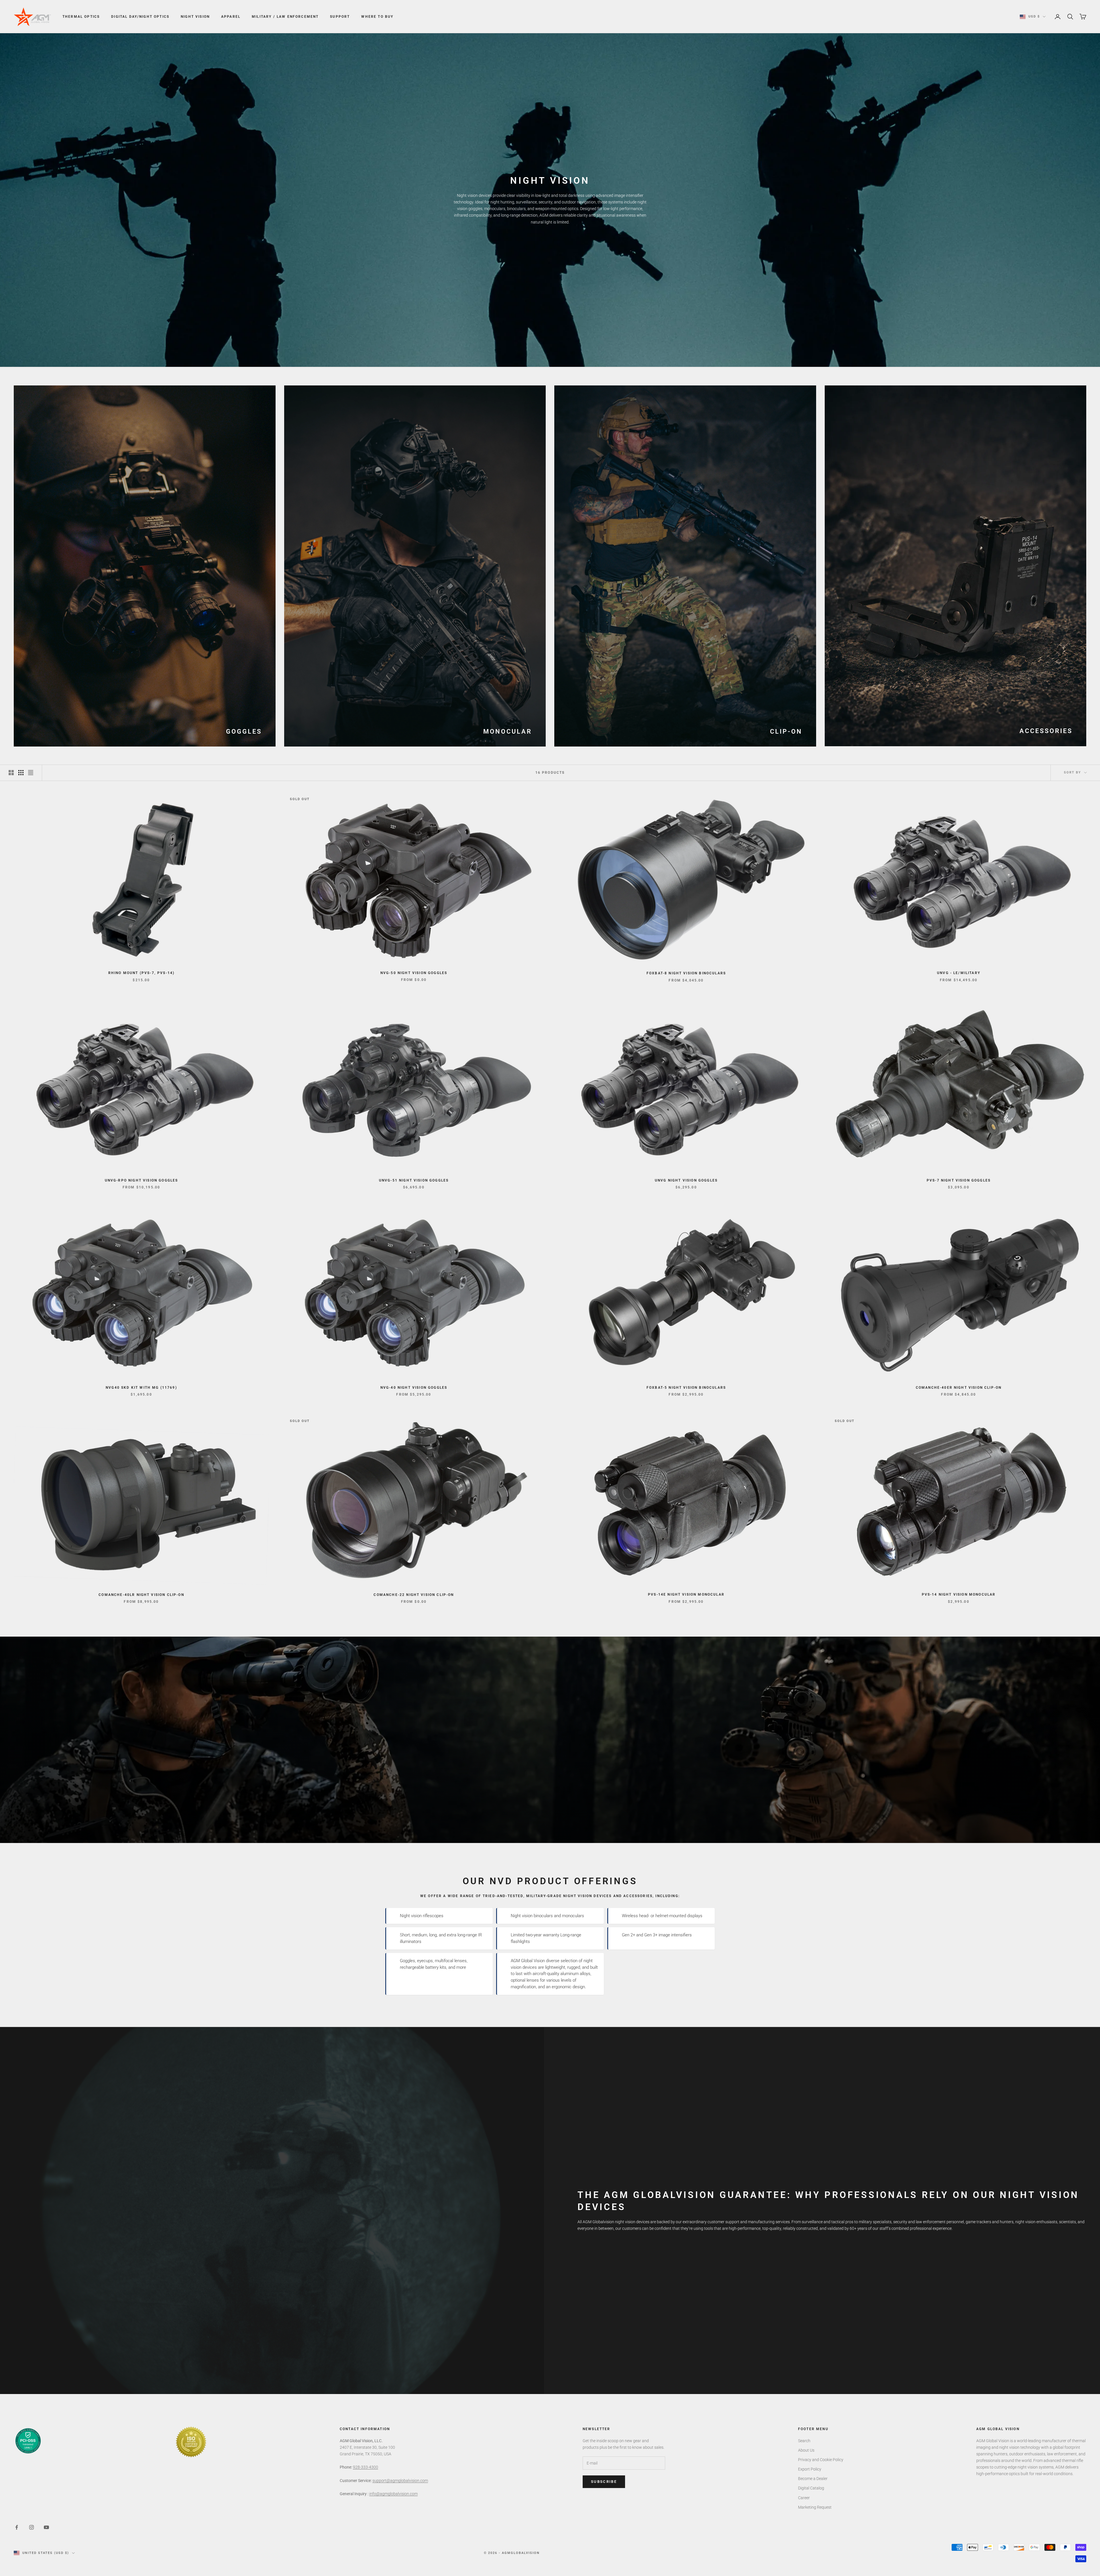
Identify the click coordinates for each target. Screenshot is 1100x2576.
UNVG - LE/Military (959, 973)
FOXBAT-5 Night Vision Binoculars (686, 1388)
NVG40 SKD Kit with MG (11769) (141, 1388)
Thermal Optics (81, 17)
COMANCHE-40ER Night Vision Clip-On (959, 1388)
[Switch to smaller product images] (21, 773)
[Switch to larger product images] (11, 773)
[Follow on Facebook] (17, 2527)
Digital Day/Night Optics (140, 17)
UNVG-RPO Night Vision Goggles (142, 1180)
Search (804, 2441)
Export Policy (810, 2469)
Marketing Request (815, 2507)
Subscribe (604, 2482)
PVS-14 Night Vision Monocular (959, 1594)
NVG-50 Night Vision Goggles (414, 973)
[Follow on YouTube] (46, 2527)
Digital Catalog (811, 2488)
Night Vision (195, 17)
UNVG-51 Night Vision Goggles (414, 1180)
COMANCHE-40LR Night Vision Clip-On (141, 1595)
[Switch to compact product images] (31, 773)
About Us (806, 2450)
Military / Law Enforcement (285, 17)
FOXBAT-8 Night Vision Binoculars (686, 973)
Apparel (231, 17)
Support (340, 17)
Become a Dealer (813, 2479)
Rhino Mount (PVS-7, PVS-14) (141, 973)
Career (804, 2498)
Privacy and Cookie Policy (821, 2460)
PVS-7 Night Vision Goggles (959, 1180)
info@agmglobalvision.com (393, 2494)
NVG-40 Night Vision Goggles (414, 1388)
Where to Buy (377, 17)
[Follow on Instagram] (32, 2527)
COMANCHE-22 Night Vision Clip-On (414, 1595)
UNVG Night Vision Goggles (686, 1180)
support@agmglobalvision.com (400, 2481)
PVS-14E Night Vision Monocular (686, 1594)
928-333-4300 (366, 2467)
